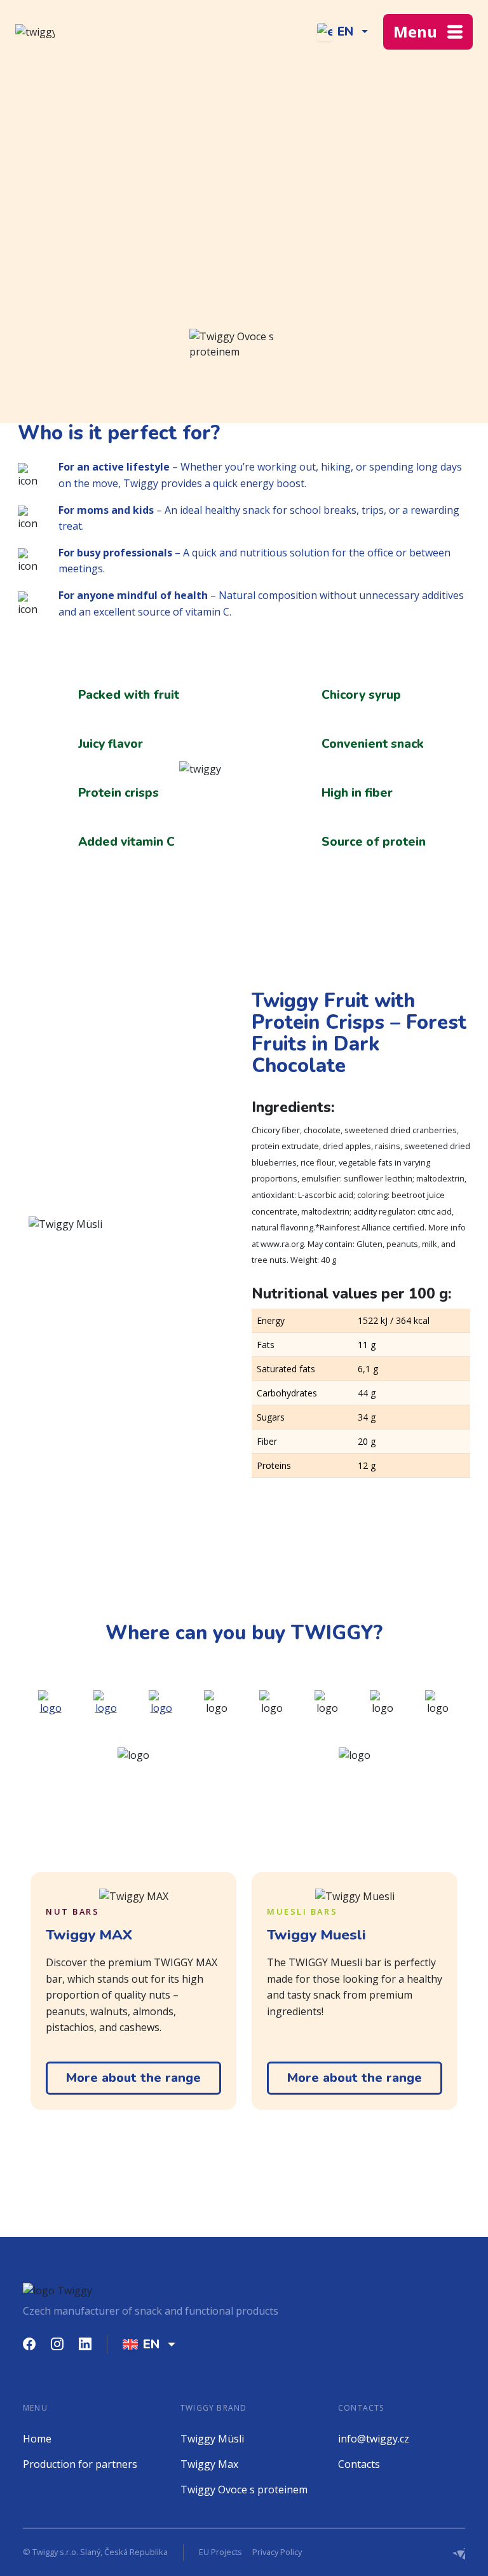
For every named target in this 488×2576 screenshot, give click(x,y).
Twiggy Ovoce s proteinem (244, 2490)
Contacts (359, 2464)
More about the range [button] (133, 2078)
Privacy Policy (277, 2552)
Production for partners (80, 2464)
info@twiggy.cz (374, 2439)
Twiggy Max (209, 2464)
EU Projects (220, 2552)
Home (37, 2439)
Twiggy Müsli (212, 2439)
